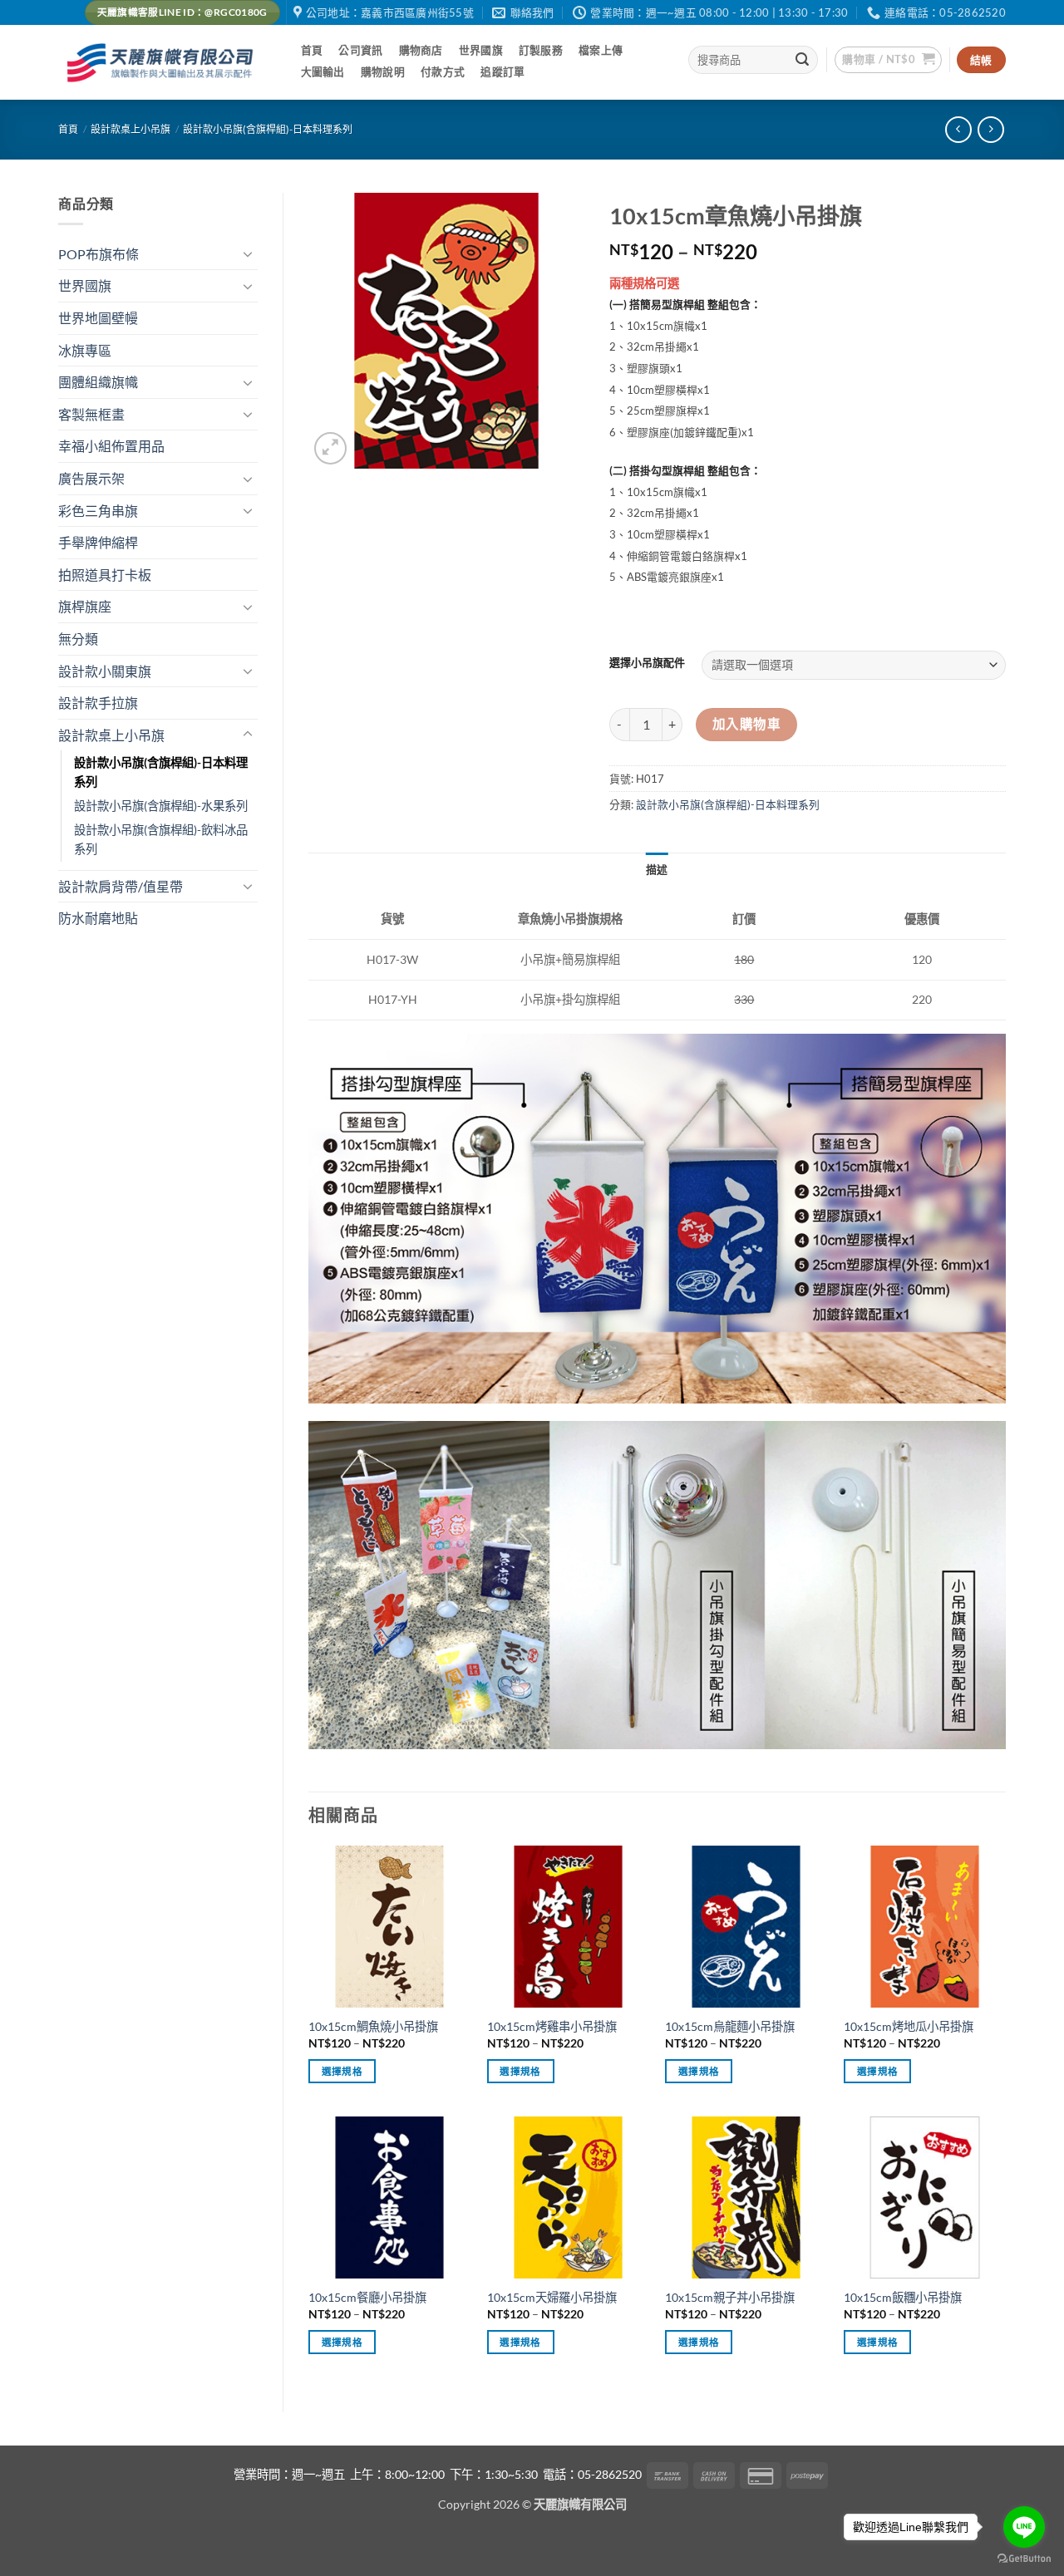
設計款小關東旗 (105, 671)
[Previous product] (990, 129)
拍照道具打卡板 (105, 575)
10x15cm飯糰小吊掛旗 (903, 2297)
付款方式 (443, 71)
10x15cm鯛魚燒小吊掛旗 (373, 2026)
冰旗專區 (85, 350)
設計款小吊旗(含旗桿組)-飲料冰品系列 (161, 839)
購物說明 (383, 71)
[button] (888, 60)
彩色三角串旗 (98, 511)
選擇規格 (342, 2071)
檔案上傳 (601, 50)
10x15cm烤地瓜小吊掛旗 (909, 2026)
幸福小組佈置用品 (111, 446)
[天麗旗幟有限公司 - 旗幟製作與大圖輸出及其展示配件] (163, 63)
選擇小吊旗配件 (647, 663)
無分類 (78, 639)
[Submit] (803, 60)
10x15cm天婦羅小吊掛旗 (552, 2297)
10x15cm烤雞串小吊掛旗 (552, 2026)
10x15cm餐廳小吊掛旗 (367, 2297)
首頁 (312, 50)
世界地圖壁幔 (98, 318)
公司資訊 (360, 50)
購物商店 (421, 50)
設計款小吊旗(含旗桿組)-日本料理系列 (268, 129)
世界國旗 (481, 50)
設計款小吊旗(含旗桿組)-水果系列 (161, 806)
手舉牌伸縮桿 (98, 542)
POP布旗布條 (99, 254)
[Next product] (958, 129)
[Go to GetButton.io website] (1024, 2559)
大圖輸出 (323, 71)
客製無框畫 (91, 414)
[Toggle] (248, 253)
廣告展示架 (91, 478)
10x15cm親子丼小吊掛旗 (730, 2297)
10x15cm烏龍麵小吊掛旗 (730, 2026)
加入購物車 (746, 724)
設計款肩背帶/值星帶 (121, 886)
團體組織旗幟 (98, 382)
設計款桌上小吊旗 (131, 129)
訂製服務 (541, 50)
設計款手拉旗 (98, 703)
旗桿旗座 (85, 606)
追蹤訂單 (502, 71)
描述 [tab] (657, 869)
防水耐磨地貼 (98, 918)
